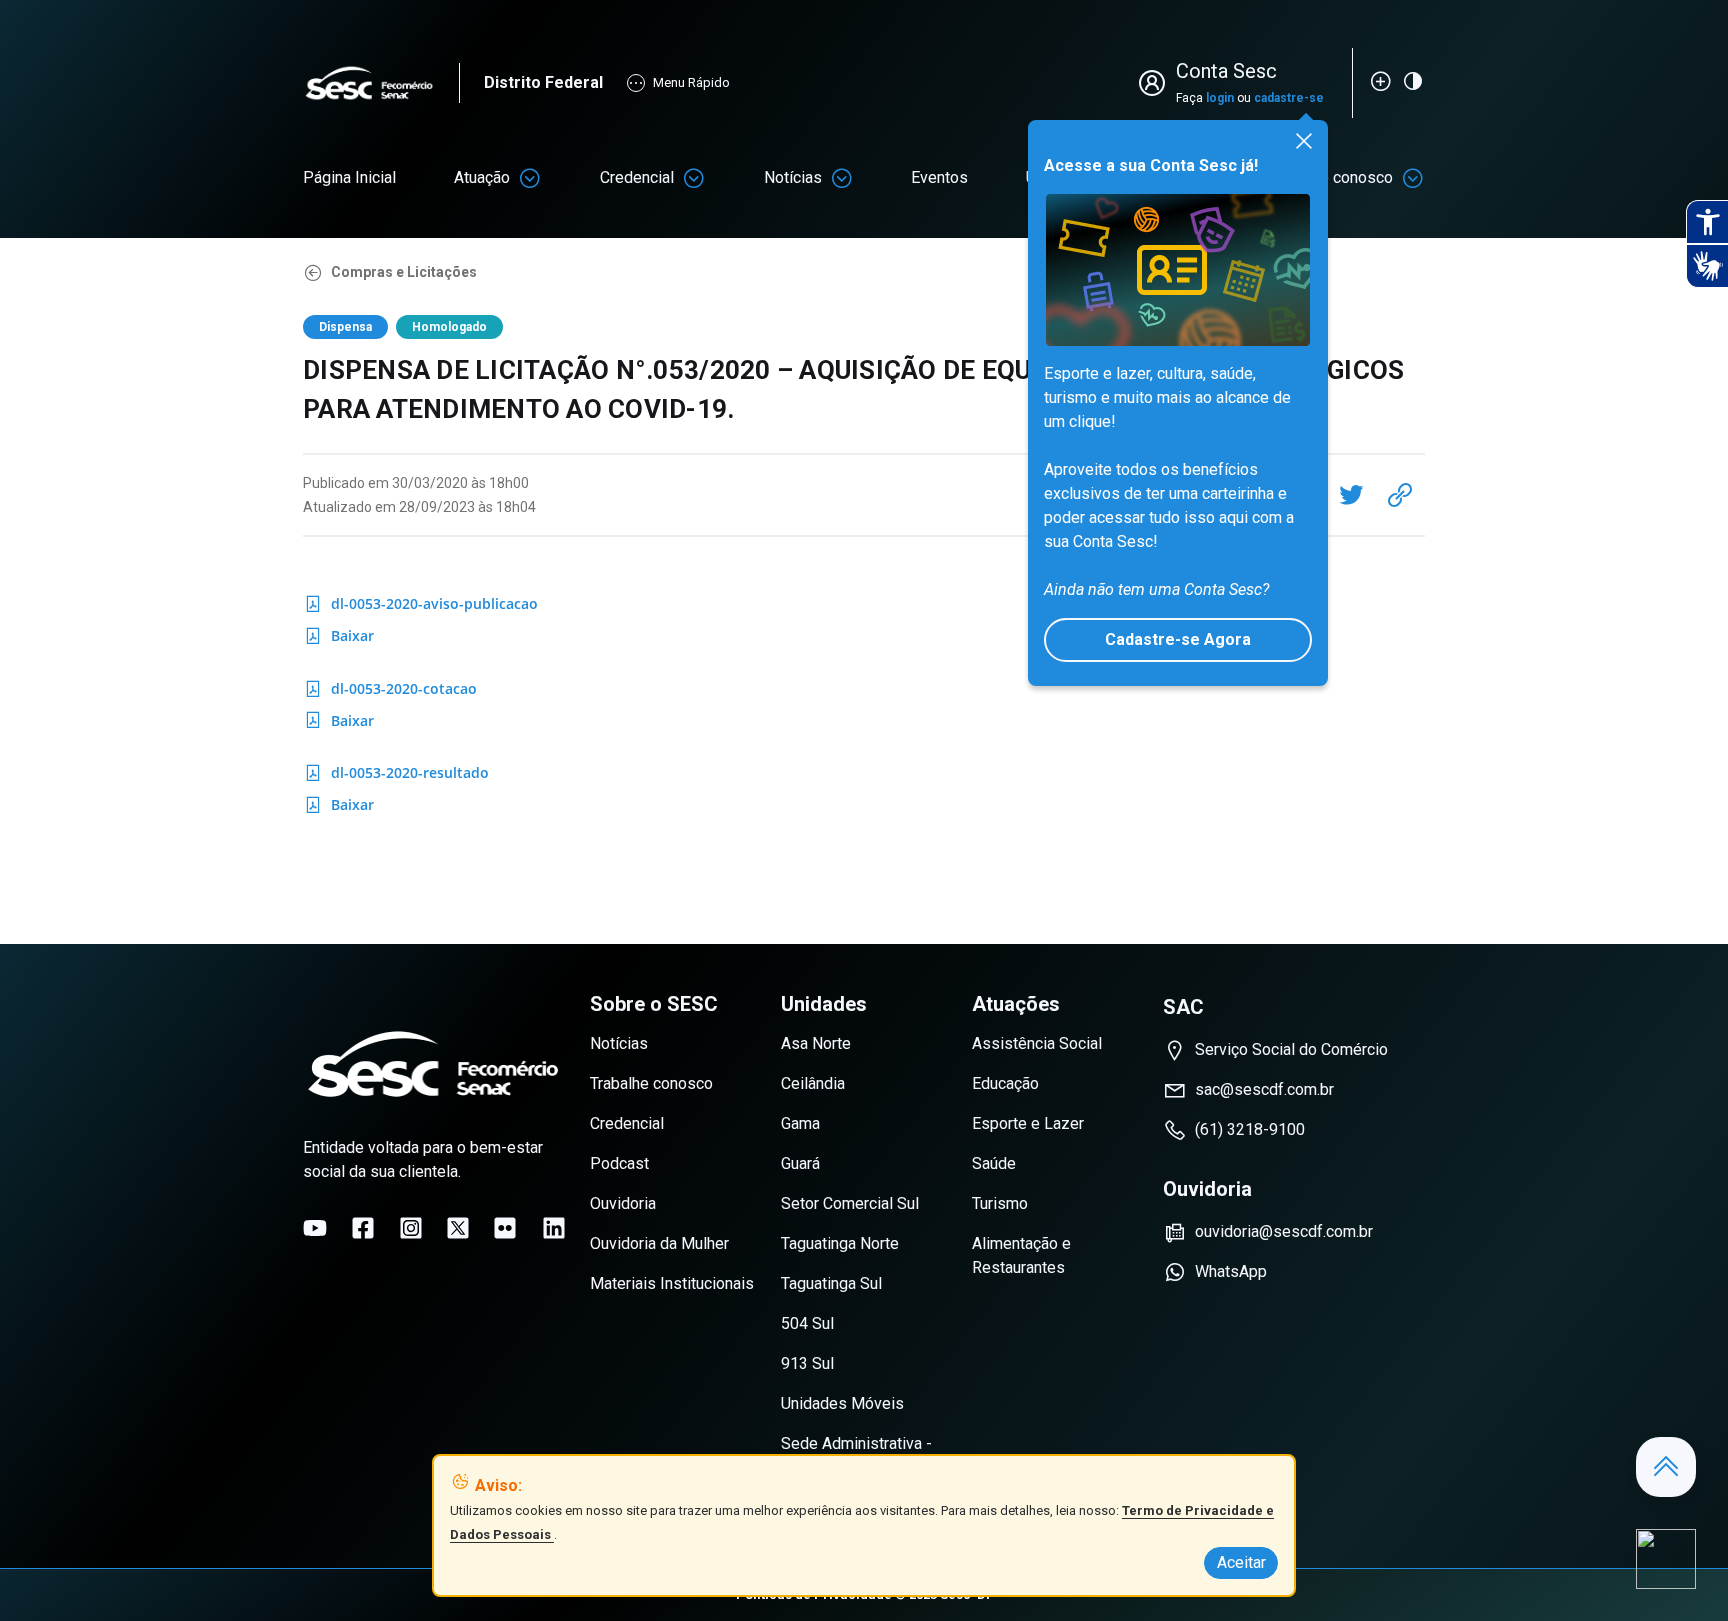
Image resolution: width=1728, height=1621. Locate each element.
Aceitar (1241, 1562)
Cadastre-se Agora (1178, 639)
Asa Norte (816, 1043)
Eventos (939, 177)
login (1220, 98)
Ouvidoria (623, 1203)
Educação (1005, 1083)
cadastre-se (1289, 98)
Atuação (482, 177)
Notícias (793, 177)
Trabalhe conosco (651, 1083)
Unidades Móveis (842, 1403)
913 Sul (807, 1363)
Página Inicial (349, 177)
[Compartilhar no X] (1351, 495)
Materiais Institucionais (672, 1283)
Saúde (994, 1163)
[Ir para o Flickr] (505, 1228)
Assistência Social (1037, 1043)
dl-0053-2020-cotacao (390, 692)
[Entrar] (1156, 83)
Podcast (619, 1163)
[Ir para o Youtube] (315, 1228)
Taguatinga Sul (831, 1283)
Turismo (1000, 1203)
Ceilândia (813, 1083)
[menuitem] (349, 178)
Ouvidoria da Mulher (659, 1243)
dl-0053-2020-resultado (396, 776)
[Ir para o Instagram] (411, 1228)
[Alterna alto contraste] (1413, 81)
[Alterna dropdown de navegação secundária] (530, 178)
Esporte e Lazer (1028, 1123)
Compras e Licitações (404, 272)
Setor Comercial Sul (850, 1203)
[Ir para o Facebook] (363, 1228)
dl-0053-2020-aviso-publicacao (420, 607)
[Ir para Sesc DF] (381, 83)
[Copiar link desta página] (1400, 495)
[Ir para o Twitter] (458, 1228)
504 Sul (807, 1323)
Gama (800, 1123)
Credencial (637, 177)
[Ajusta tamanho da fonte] (1381, 81)
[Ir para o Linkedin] (554, 1228)
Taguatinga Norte (840, 1243)
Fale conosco (1346, 177)
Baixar (356, 639)
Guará (800, 1163)
